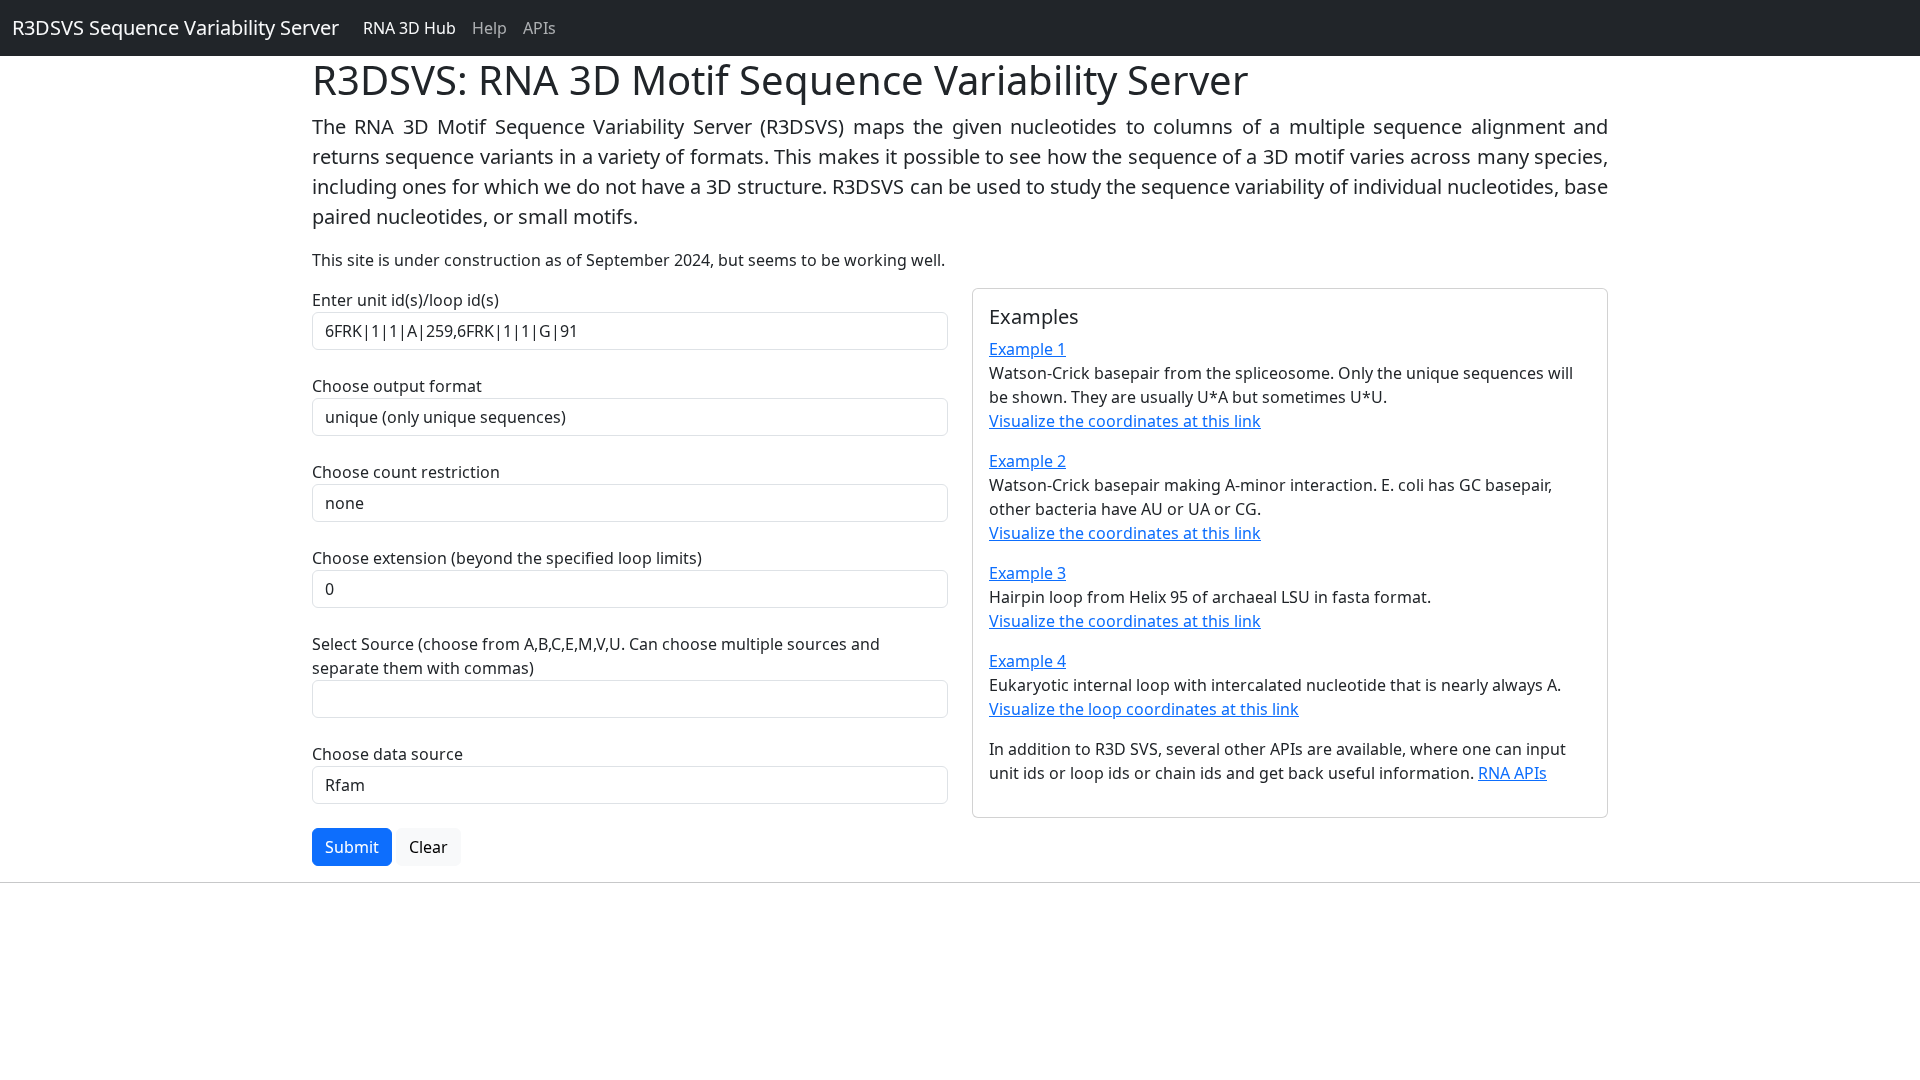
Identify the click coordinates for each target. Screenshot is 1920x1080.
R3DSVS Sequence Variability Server (175, 27)
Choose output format (397, 386)
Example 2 (1027, 461)
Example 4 (1027, 661)
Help (489, 28)
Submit (352, 847)
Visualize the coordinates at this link (1125, 421)
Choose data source (387, 754)
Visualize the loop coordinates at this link (1144, 709)
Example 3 (1027, 573)
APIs (539, 28)
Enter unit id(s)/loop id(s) (409, 300)
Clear (428, 847)
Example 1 (1027, 349)
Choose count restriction (406, 472)
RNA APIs (1512, 773)
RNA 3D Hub (409, 28)
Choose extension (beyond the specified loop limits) (507, 558)
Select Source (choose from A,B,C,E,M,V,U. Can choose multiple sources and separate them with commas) (596, 656)
